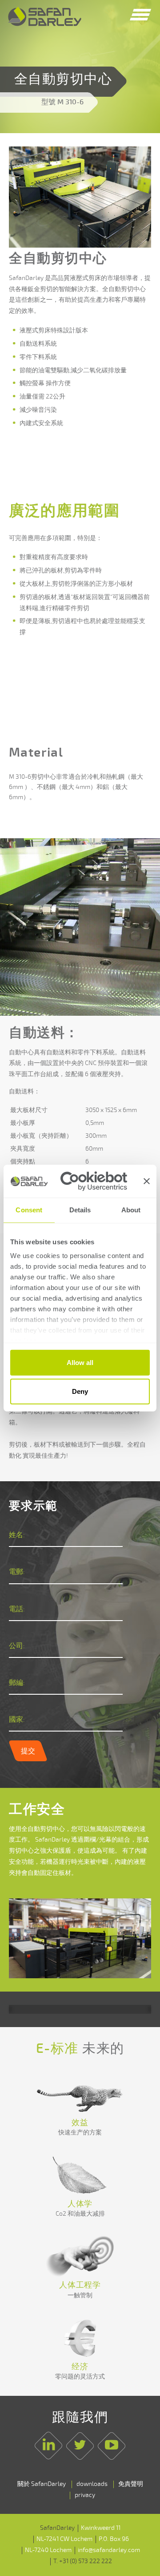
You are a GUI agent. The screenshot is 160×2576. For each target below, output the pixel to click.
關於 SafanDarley (42, 2484)
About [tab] (131, 1209)
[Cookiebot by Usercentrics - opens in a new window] (94, 1181)
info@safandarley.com (109, 2550)
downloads (92, 2484)
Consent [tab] (29, 1209)
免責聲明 (131, 2484)
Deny (80, 1391)
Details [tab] (80, 1209)
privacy (85, 2495)
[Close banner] (147, 1181)
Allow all (80, 1362)
